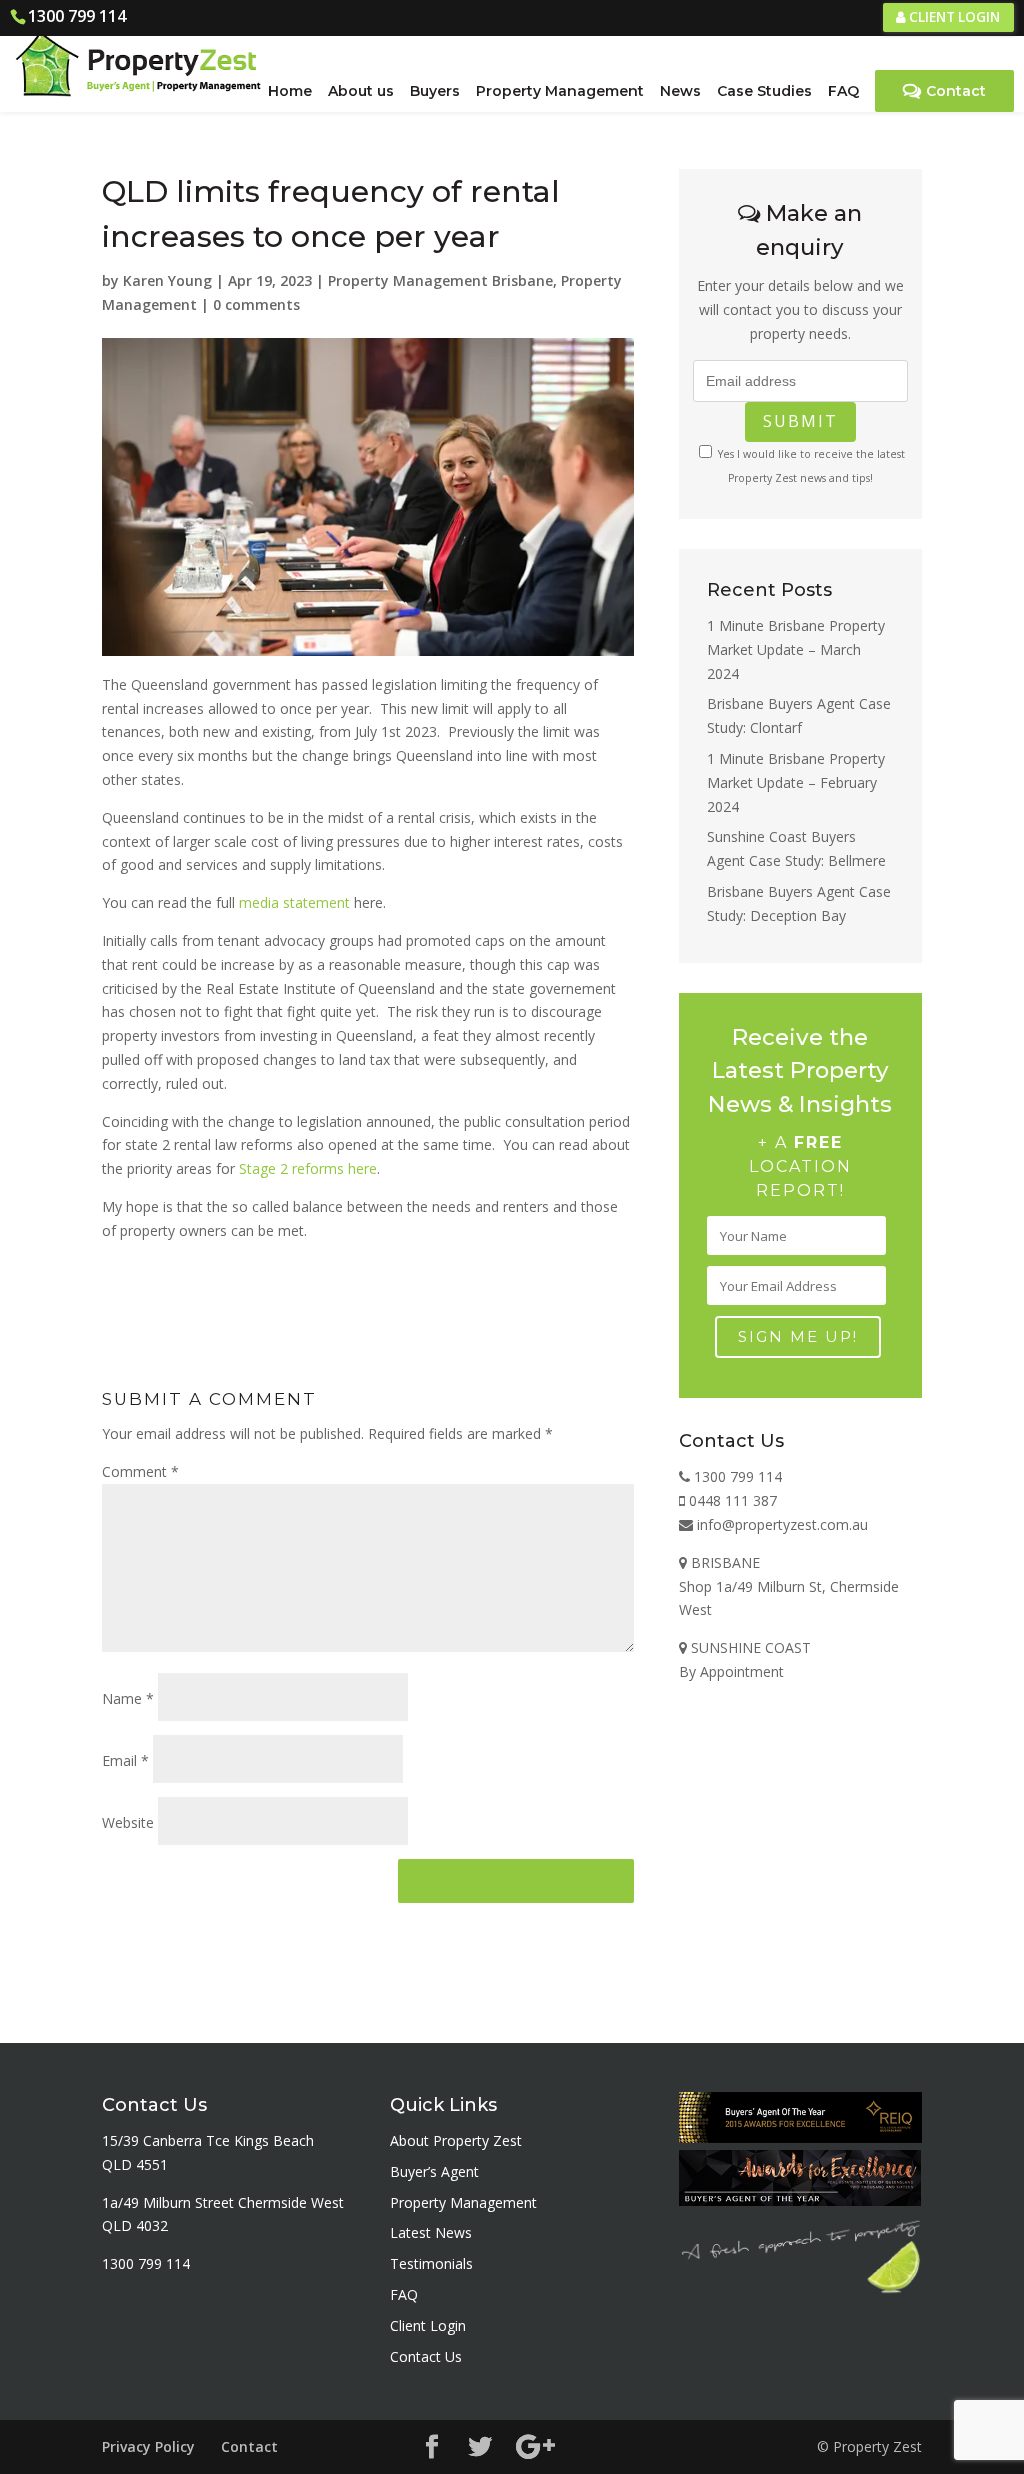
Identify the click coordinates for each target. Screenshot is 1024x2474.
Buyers (435, 91)
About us (361, 91)
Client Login (953, 17)
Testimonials (431, 2263)
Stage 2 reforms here (308, 1168)
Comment (140, 1471)
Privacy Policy (148, 2446)
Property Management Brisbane (440, 280)
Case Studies (764, 91)
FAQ (843, 91)
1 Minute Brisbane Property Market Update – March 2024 (796, 649)
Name (128, 1698)
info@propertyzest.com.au (780, 1524)
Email (125, 1760)
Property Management (560, 91)
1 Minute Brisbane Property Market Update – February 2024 (796, 782)
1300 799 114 (77, 16)
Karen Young (167, 280)
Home (290, 91)
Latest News (431, 2232)
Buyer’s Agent (434, 2171)
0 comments (256, 304)
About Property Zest (456, 2140)
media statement (294, 902)
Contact (956, 91)
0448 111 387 (731, 1500)
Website (128, 1822)
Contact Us (426, 2356)
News (680, 91)
